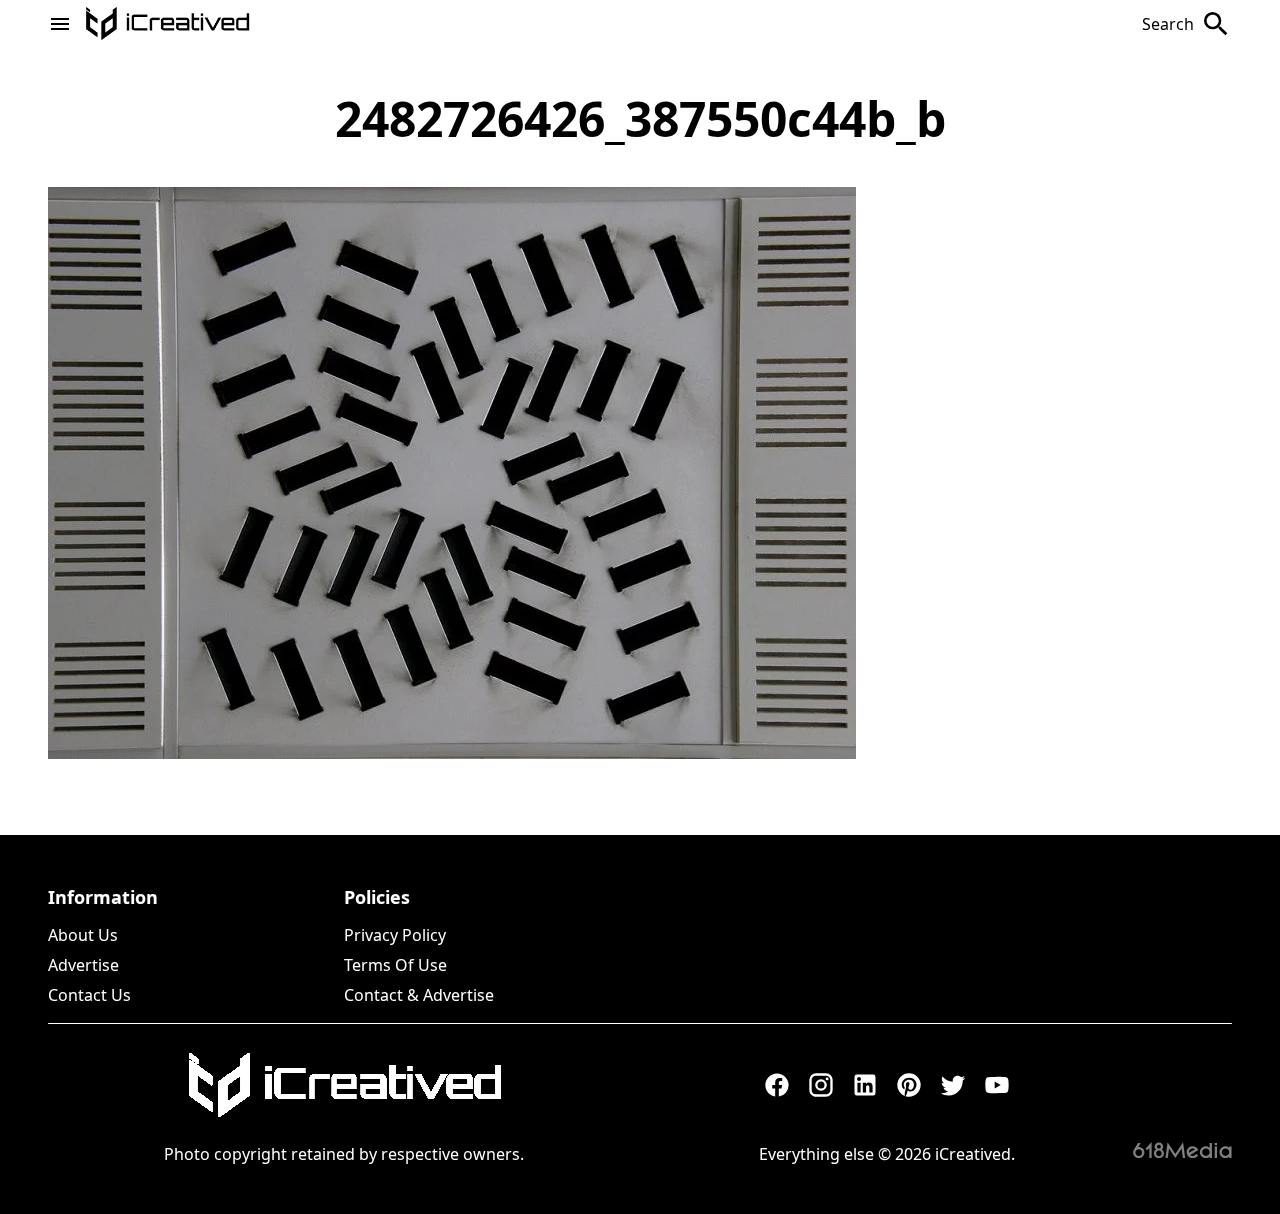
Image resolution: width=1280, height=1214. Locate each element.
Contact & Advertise (419, 995)
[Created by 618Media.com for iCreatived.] (1182, 1150)
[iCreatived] (344, 1085)
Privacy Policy (395, 935)
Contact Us (89, 995)
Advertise (83, 965)
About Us (83, 935)
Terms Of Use (395, 965)
